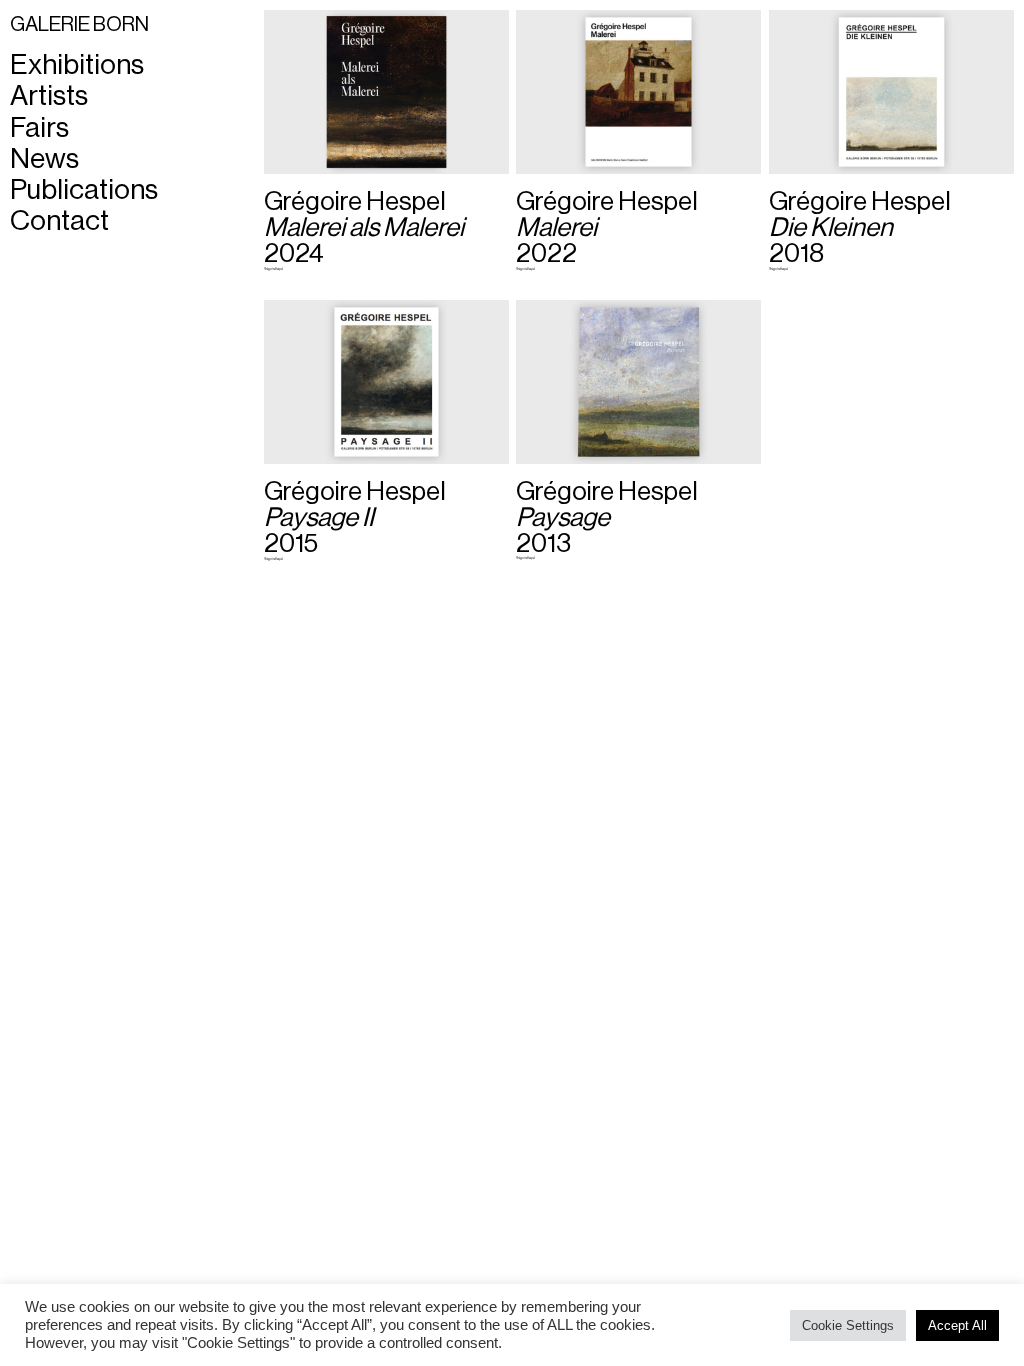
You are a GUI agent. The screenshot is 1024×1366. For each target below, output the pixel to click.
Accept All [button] (957, 1325)
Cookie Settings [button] (848, 1325)
